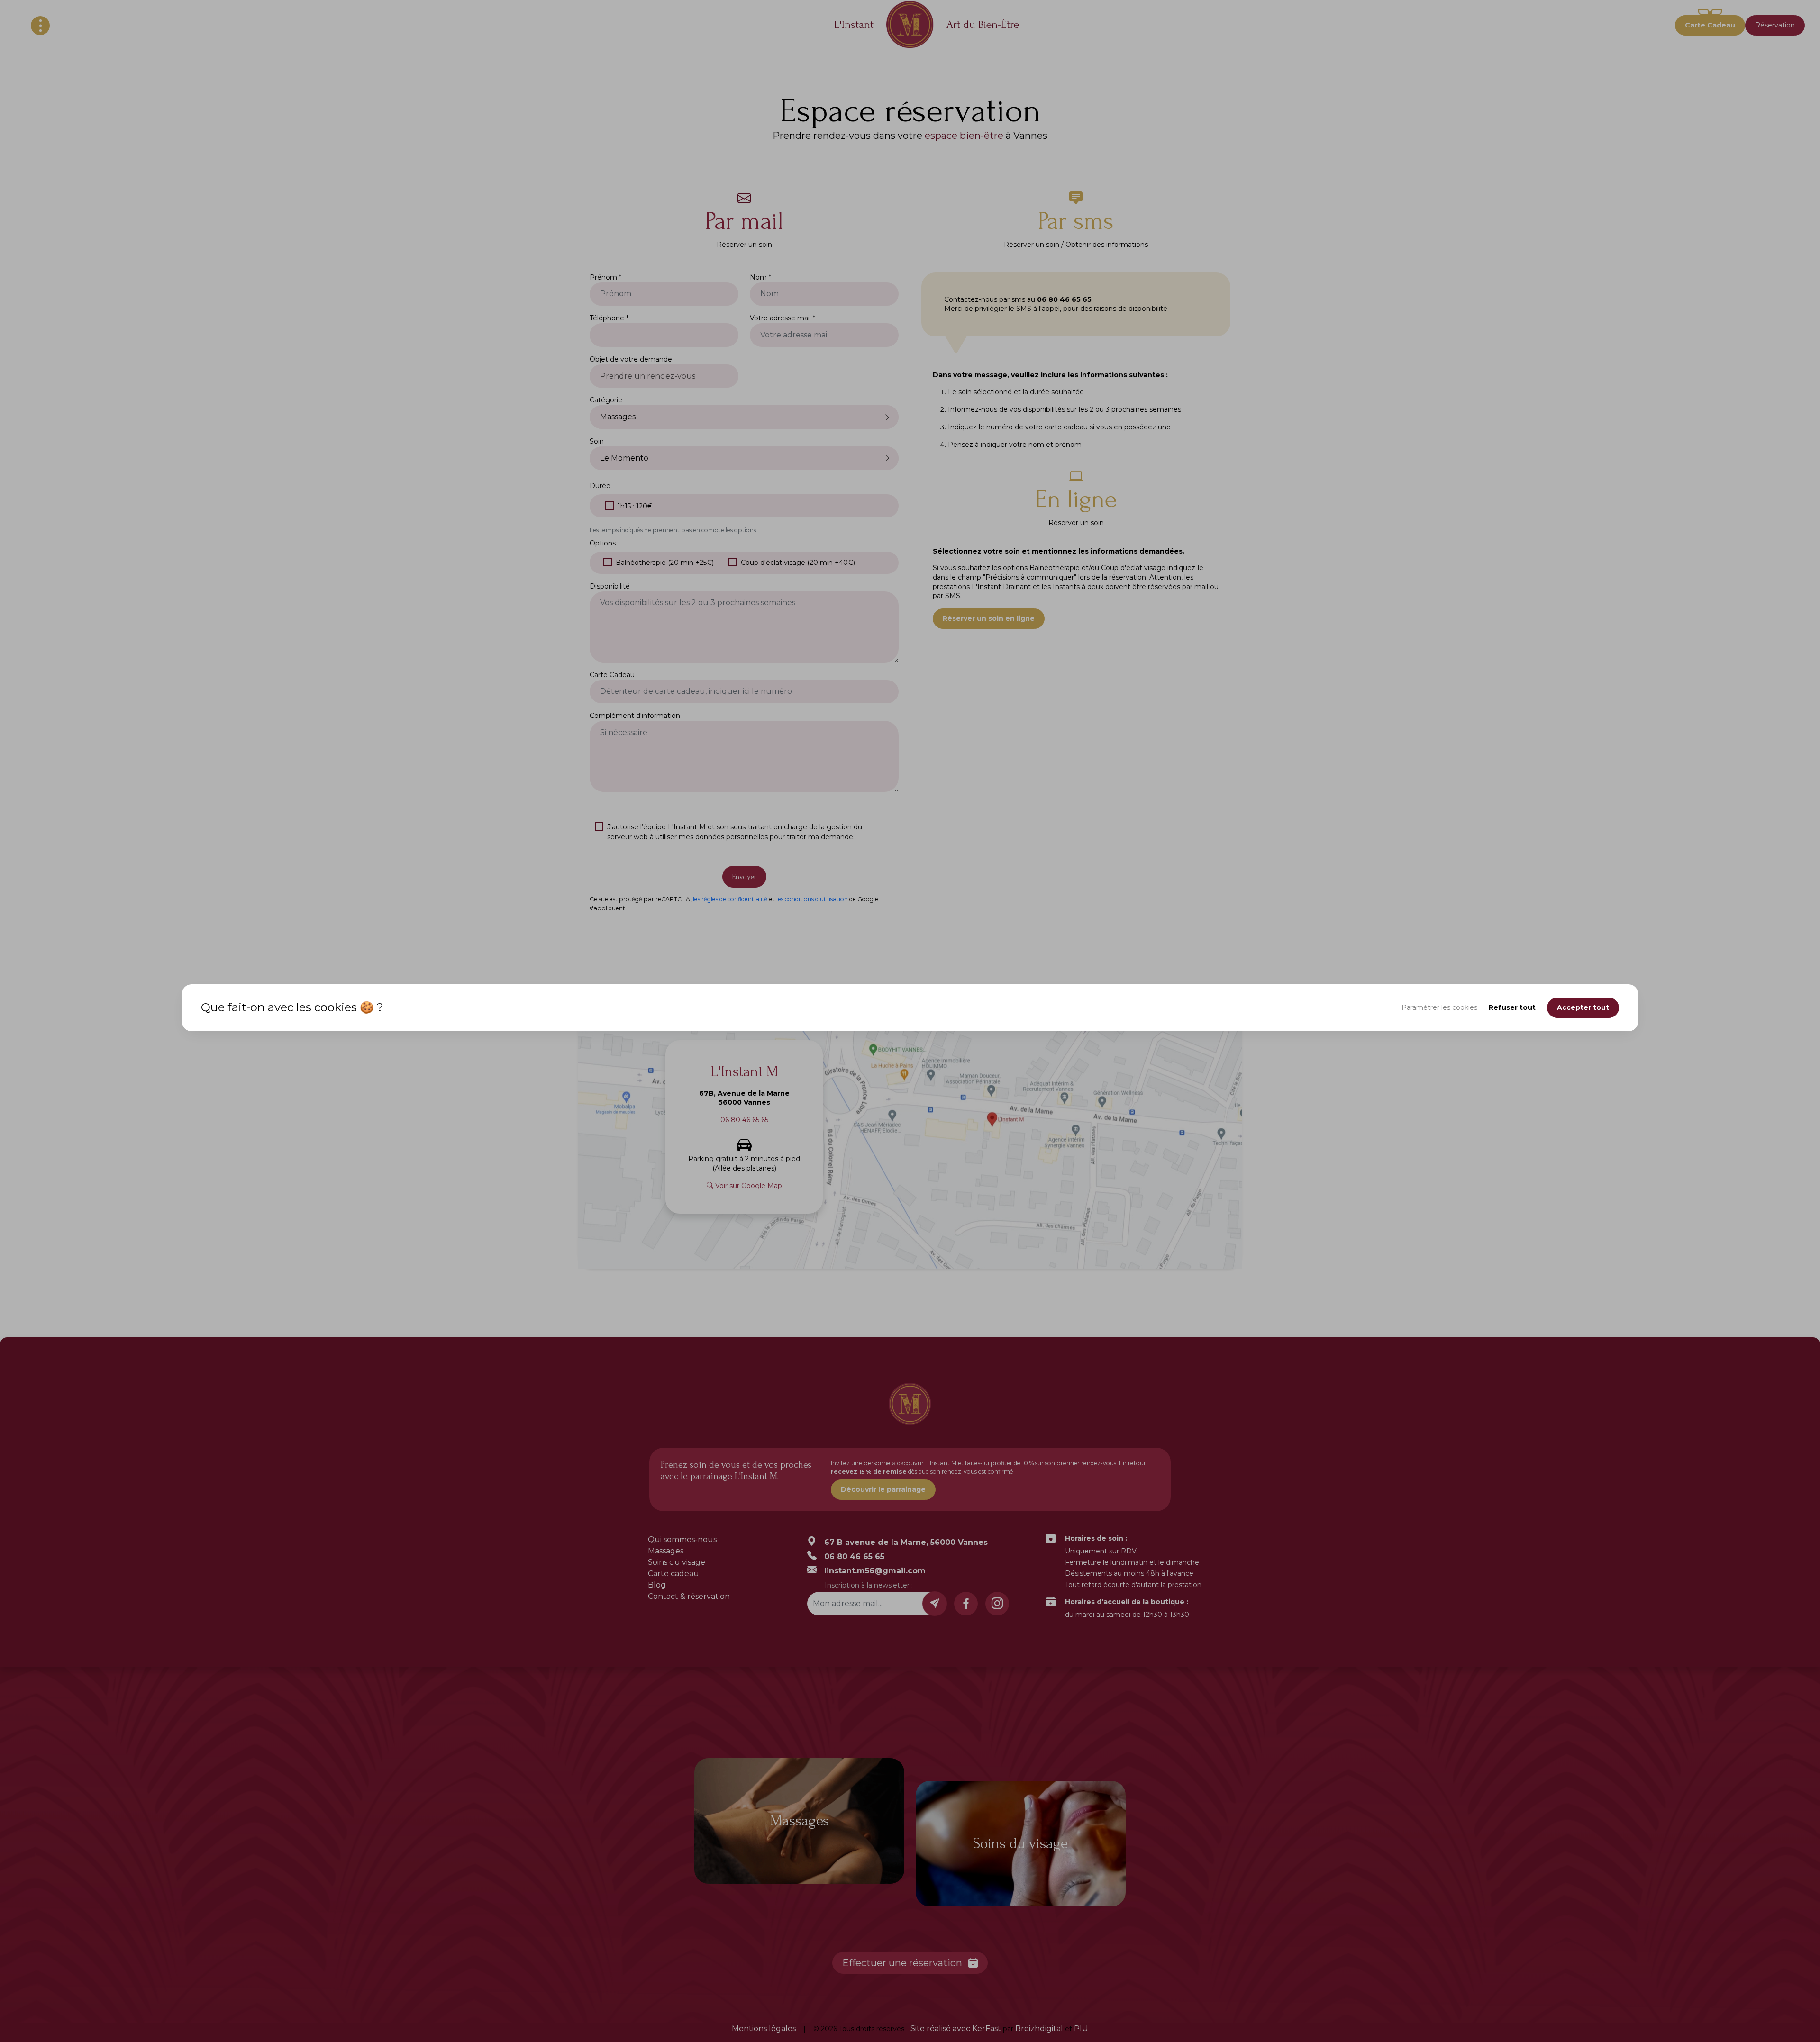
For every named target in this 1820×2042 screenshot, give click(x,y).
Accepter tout (1583, 1007)
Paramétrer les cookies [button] (1439, 1007)
